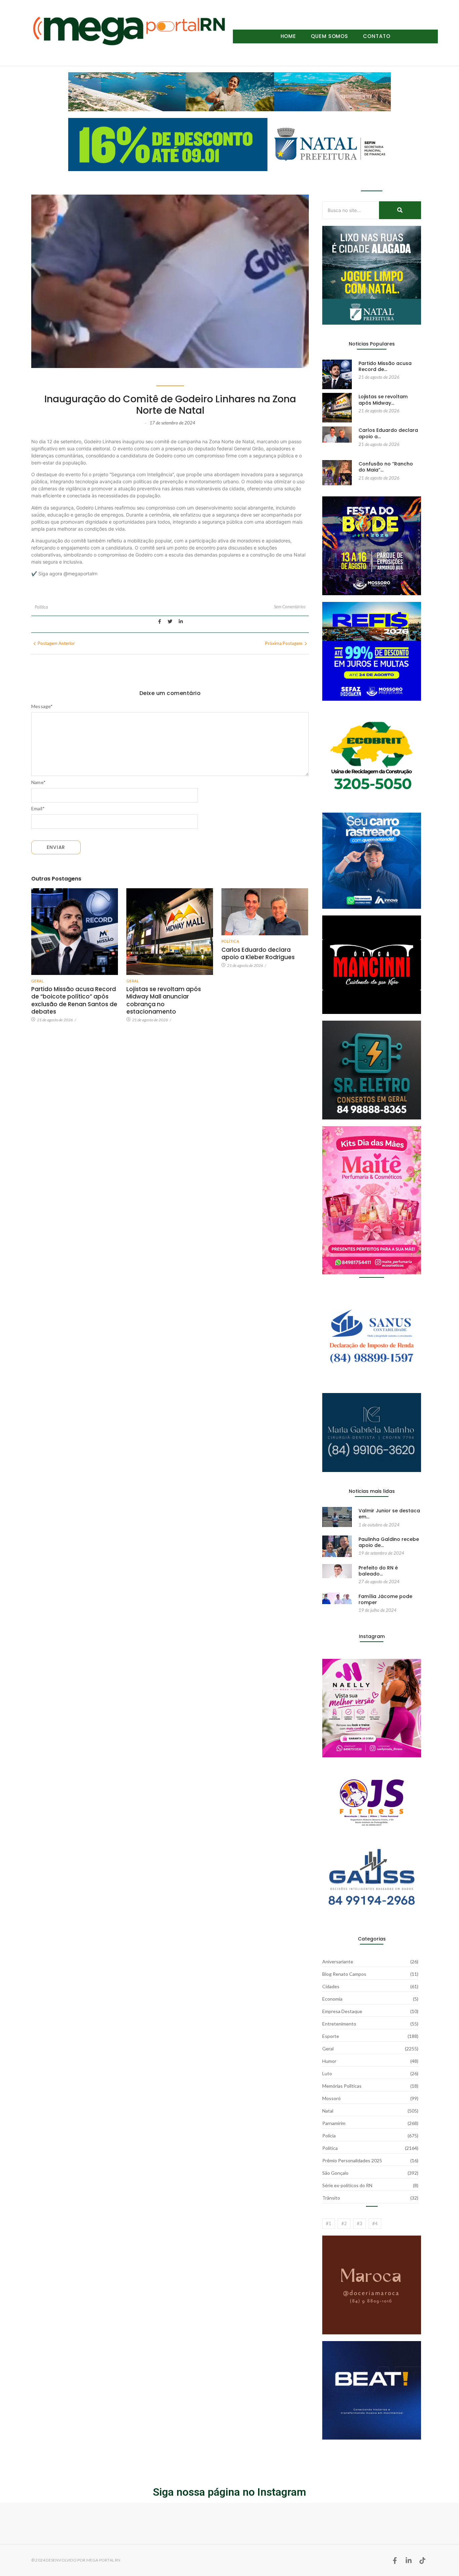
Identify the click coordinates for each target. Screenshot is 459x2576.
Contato (377, 36)
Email (38, 809)
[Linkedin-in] (409, 2561)
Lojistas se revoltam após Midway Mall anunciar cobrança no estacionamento (164, 1000)
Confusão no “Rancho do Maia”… (386, 467)
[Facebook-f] (395, 2561)
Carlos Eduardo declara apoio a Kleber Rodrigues (258, 953)
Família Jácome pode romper (385, 1599)
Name (38, 782)
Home (288, 36)
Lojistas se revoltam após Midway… (383, 400)
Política (41, 607)
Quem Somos (329, 36)
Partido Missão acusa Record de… (385, 366)
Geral (37, 981)
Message (42, 706)
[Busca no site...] (400, 210)
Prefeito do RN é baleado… (378, 1571)
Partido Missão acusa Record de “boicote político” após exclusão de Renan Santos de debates (74, 1000)
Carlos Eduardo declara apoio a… (388, 433)
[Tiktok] (422, 2561)
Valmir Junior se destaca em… (389, 1514)
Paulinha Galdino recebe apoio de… (389, 1542)
